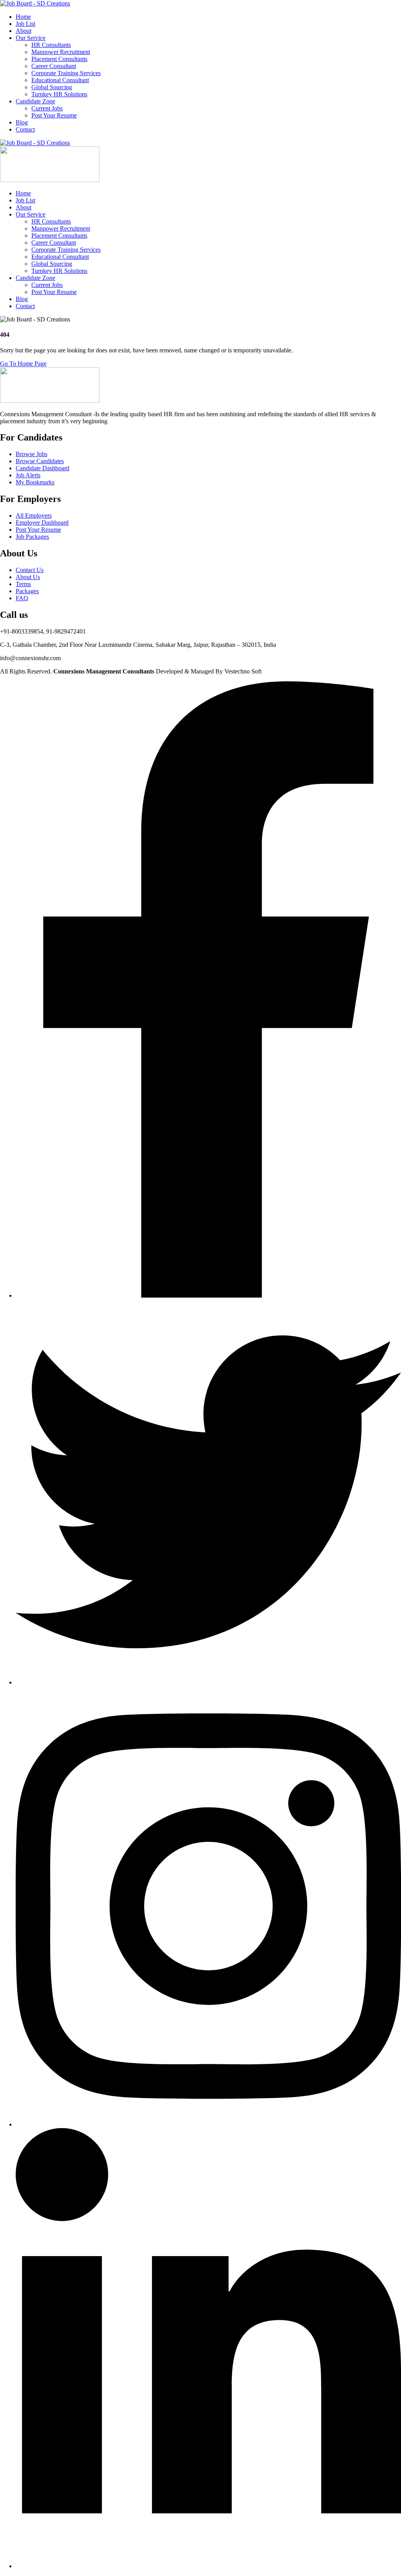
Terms (23, 584)
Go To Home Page (23, 364)
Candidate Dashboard (42, 468)
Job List (25, 24)
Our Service (31, 38)
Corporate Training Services (66, 73)
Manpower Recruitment (61, 52)
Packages (27, 591)
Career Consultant (54, 66)
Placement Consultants (59, 59)
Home (23, 17)
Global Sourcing (52, 87)
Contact (25, 129)
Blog (22, 122)
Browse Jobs (32, 454)
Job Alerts (28, 475)
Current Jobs (47, 108)
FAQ (22, 598)
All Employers (34, 515)
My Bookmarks (35, 482)
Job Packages (32, 537)
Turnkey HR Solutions (59, 94)
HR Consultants (51, 45)
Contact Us (30, 570)
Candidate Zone (35, 101)
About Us (28, 577)
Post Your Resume (54, 115)
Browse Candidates (40, 461)
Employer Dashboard (42, 523)
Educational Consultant (60, 80)
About (23, 31)
